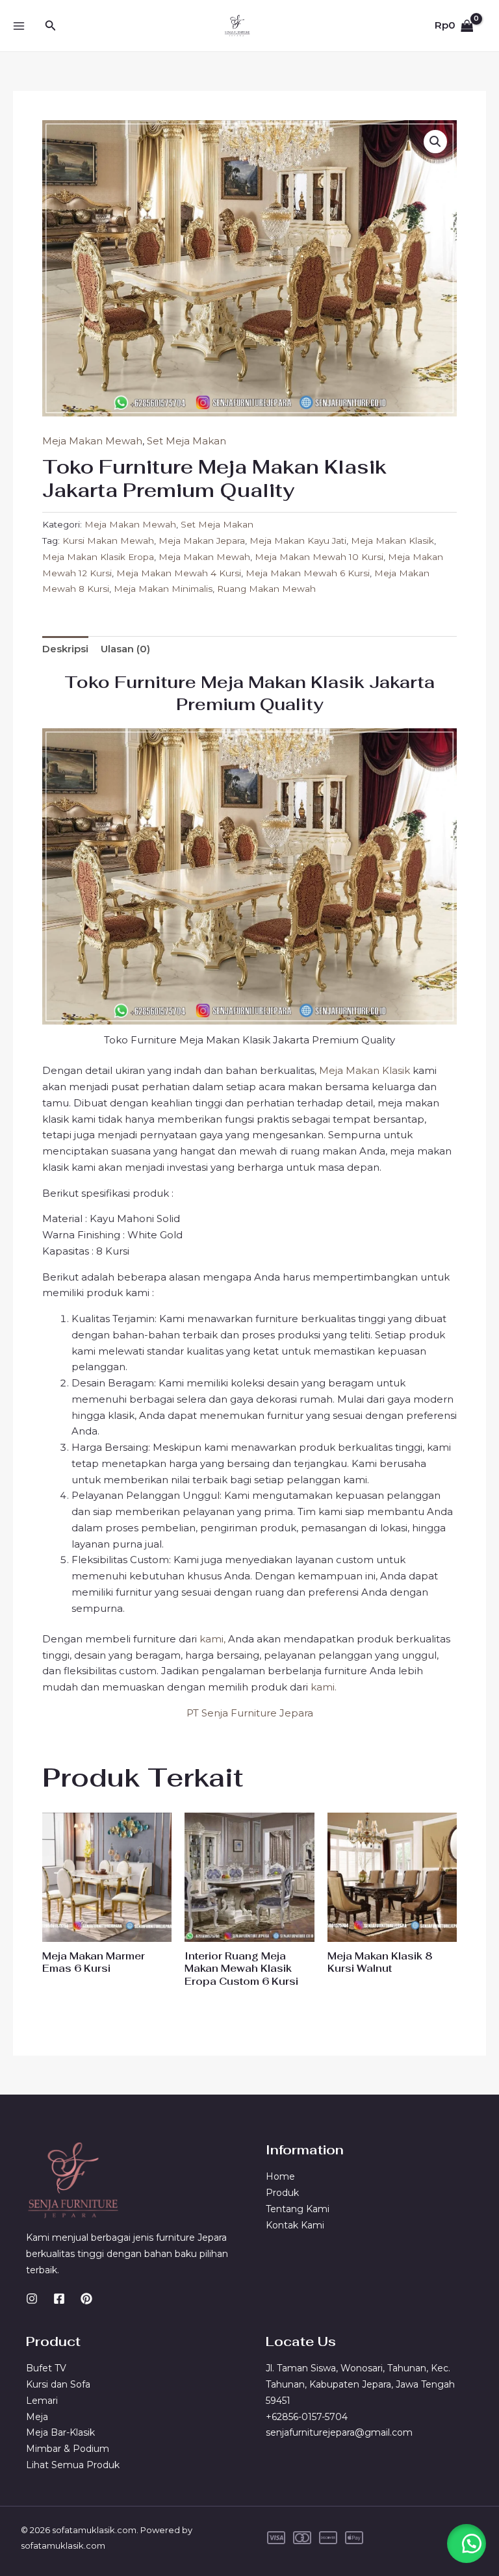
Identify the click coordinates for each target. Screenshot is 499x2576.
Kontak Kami (295, 2225)
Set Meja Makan (186, 441)
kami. (324, 1687)
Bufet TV (46, 2368)
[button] (51, 26)
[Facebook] (59, 2299)
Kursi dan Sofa (58, 2384)
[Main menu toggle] (19, 26)
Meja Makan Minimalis (163, 589)
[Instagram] (32, 2299)
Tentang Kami (298, 2209)
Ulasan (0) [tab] (125, 649)
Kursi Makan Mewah (108, 541)
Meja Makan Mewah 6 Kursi (308, 573)
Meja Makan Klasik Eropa (98, 557)
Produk (282, 2193)
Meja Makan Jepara (202, 541)
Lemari (42, 2401)
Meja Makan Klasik (392, 541)
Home (280, 2176)
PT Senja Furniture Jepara (250, 1713)
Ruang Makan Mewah (266, 589)
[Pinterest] (86, 2299)
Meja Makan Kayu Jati (298, 541)
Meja (37, 2417)
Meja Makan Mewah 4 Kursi (179, 573)
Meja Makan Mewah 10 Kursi (319, 557)
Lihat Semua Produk (73, 2465)
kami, (212, 1639)
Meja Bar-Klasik (60, 2432)
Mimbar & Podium (68, 2449)
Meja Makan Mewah (92, 441)
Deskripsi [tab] (65, 649)
